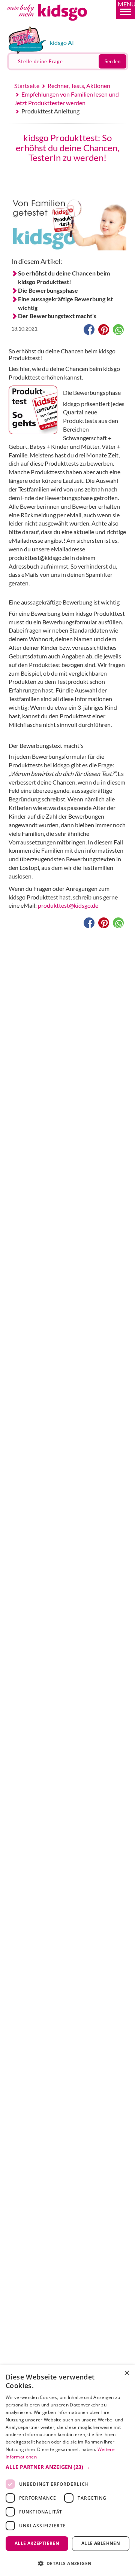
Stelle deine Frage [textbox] (40, 61)
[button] (126, 9)
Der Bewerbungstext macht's (57, 316)
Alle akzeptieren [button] (37, 2543)
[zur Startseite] (55, 24)
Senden (112, 61)
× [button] (127, 2373)
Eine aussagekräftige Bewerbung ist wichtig (65, 303)
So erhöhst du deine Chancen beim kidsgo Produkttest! (64, 277)
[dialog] (67, 2471)
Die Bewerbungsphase (48, 290)
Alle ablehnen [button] (101, 2543)
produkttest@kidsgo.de (68, 905)
